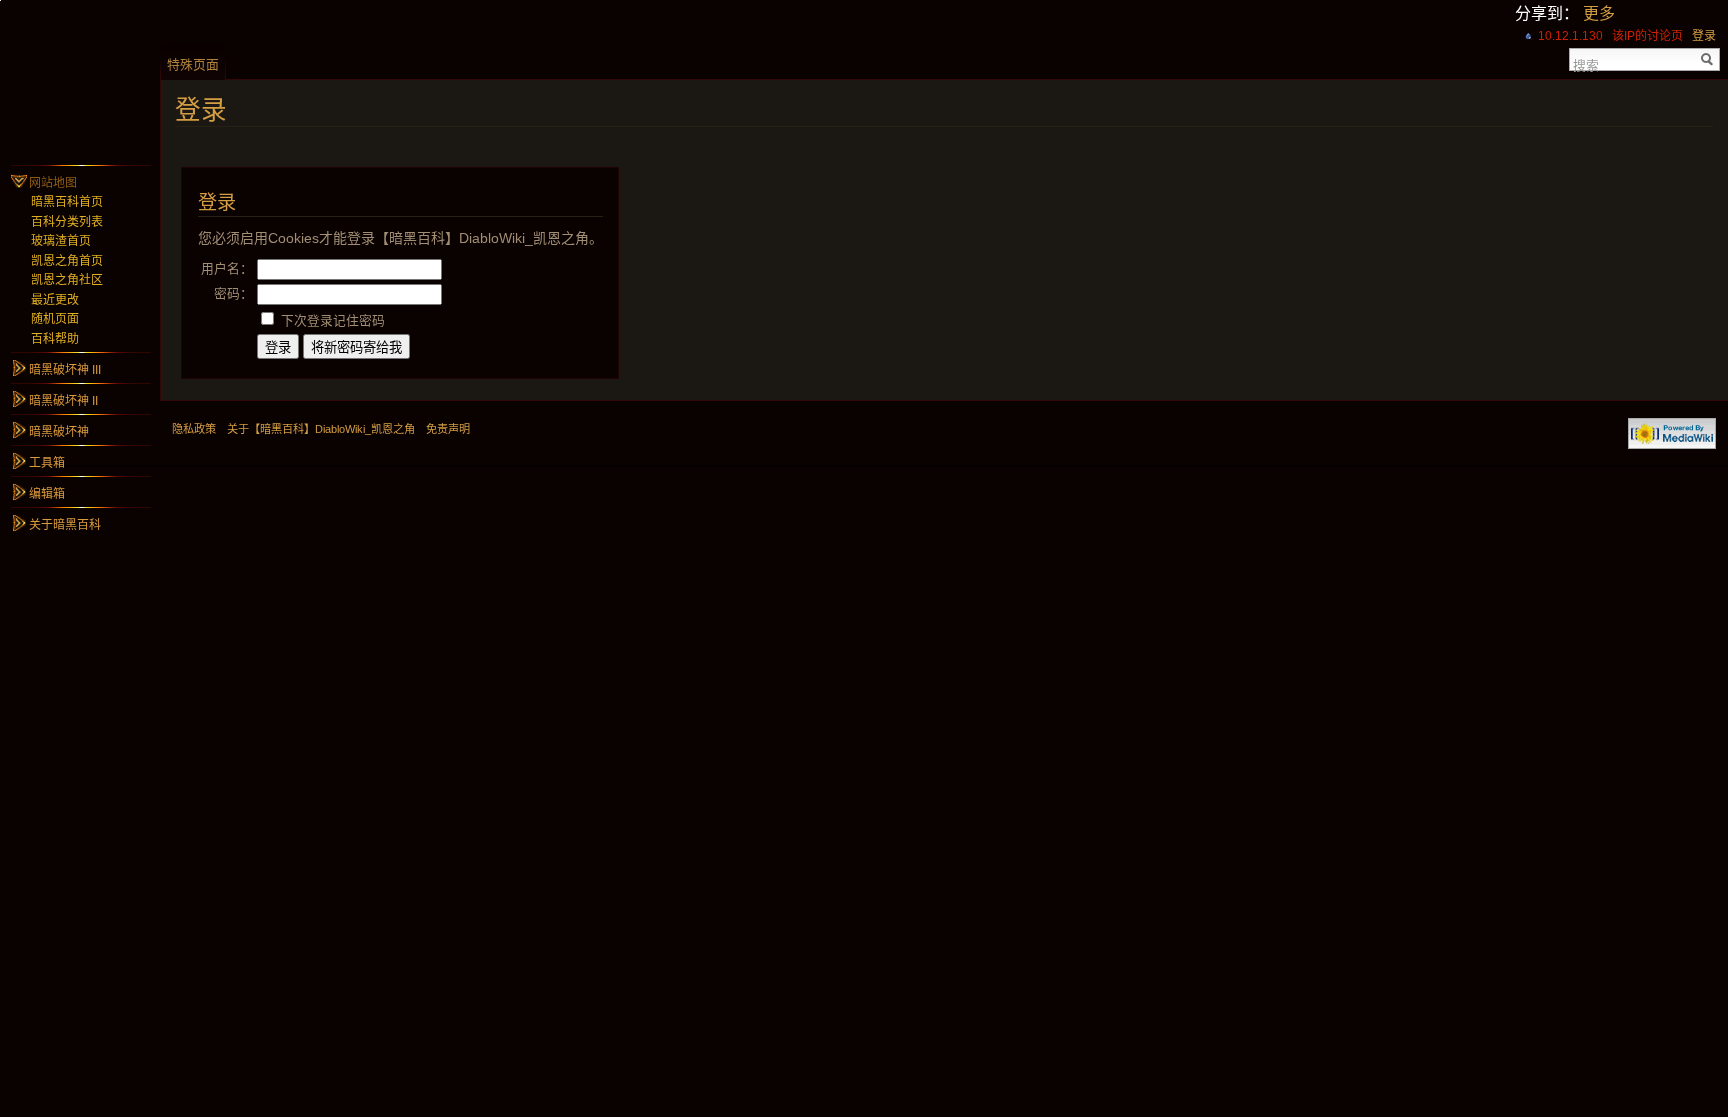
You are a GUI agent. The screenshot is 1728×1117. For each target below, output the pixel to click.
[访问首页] (80, 80)
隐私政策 (194, 429)
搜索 (1586, 64)
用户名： (227, 268)
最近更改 (55, 300)
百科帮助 (55, 339)
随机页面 (55, 319)
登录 (1704, 36)
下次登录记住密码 (333, 320)
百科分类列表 (67, 222)
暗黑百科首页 (67, 202)
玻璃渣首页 (61, 241)
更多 (1599, 13)
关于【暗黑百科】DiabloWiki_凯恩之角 (321, 429)
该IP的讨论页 (1647, 36)
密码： (233, 293)
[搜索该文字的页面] (1707, 59)
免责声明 (448, 429)
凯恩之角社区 (67, 280)
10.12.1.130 (1570, 36)
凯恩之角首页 (67, 261)
